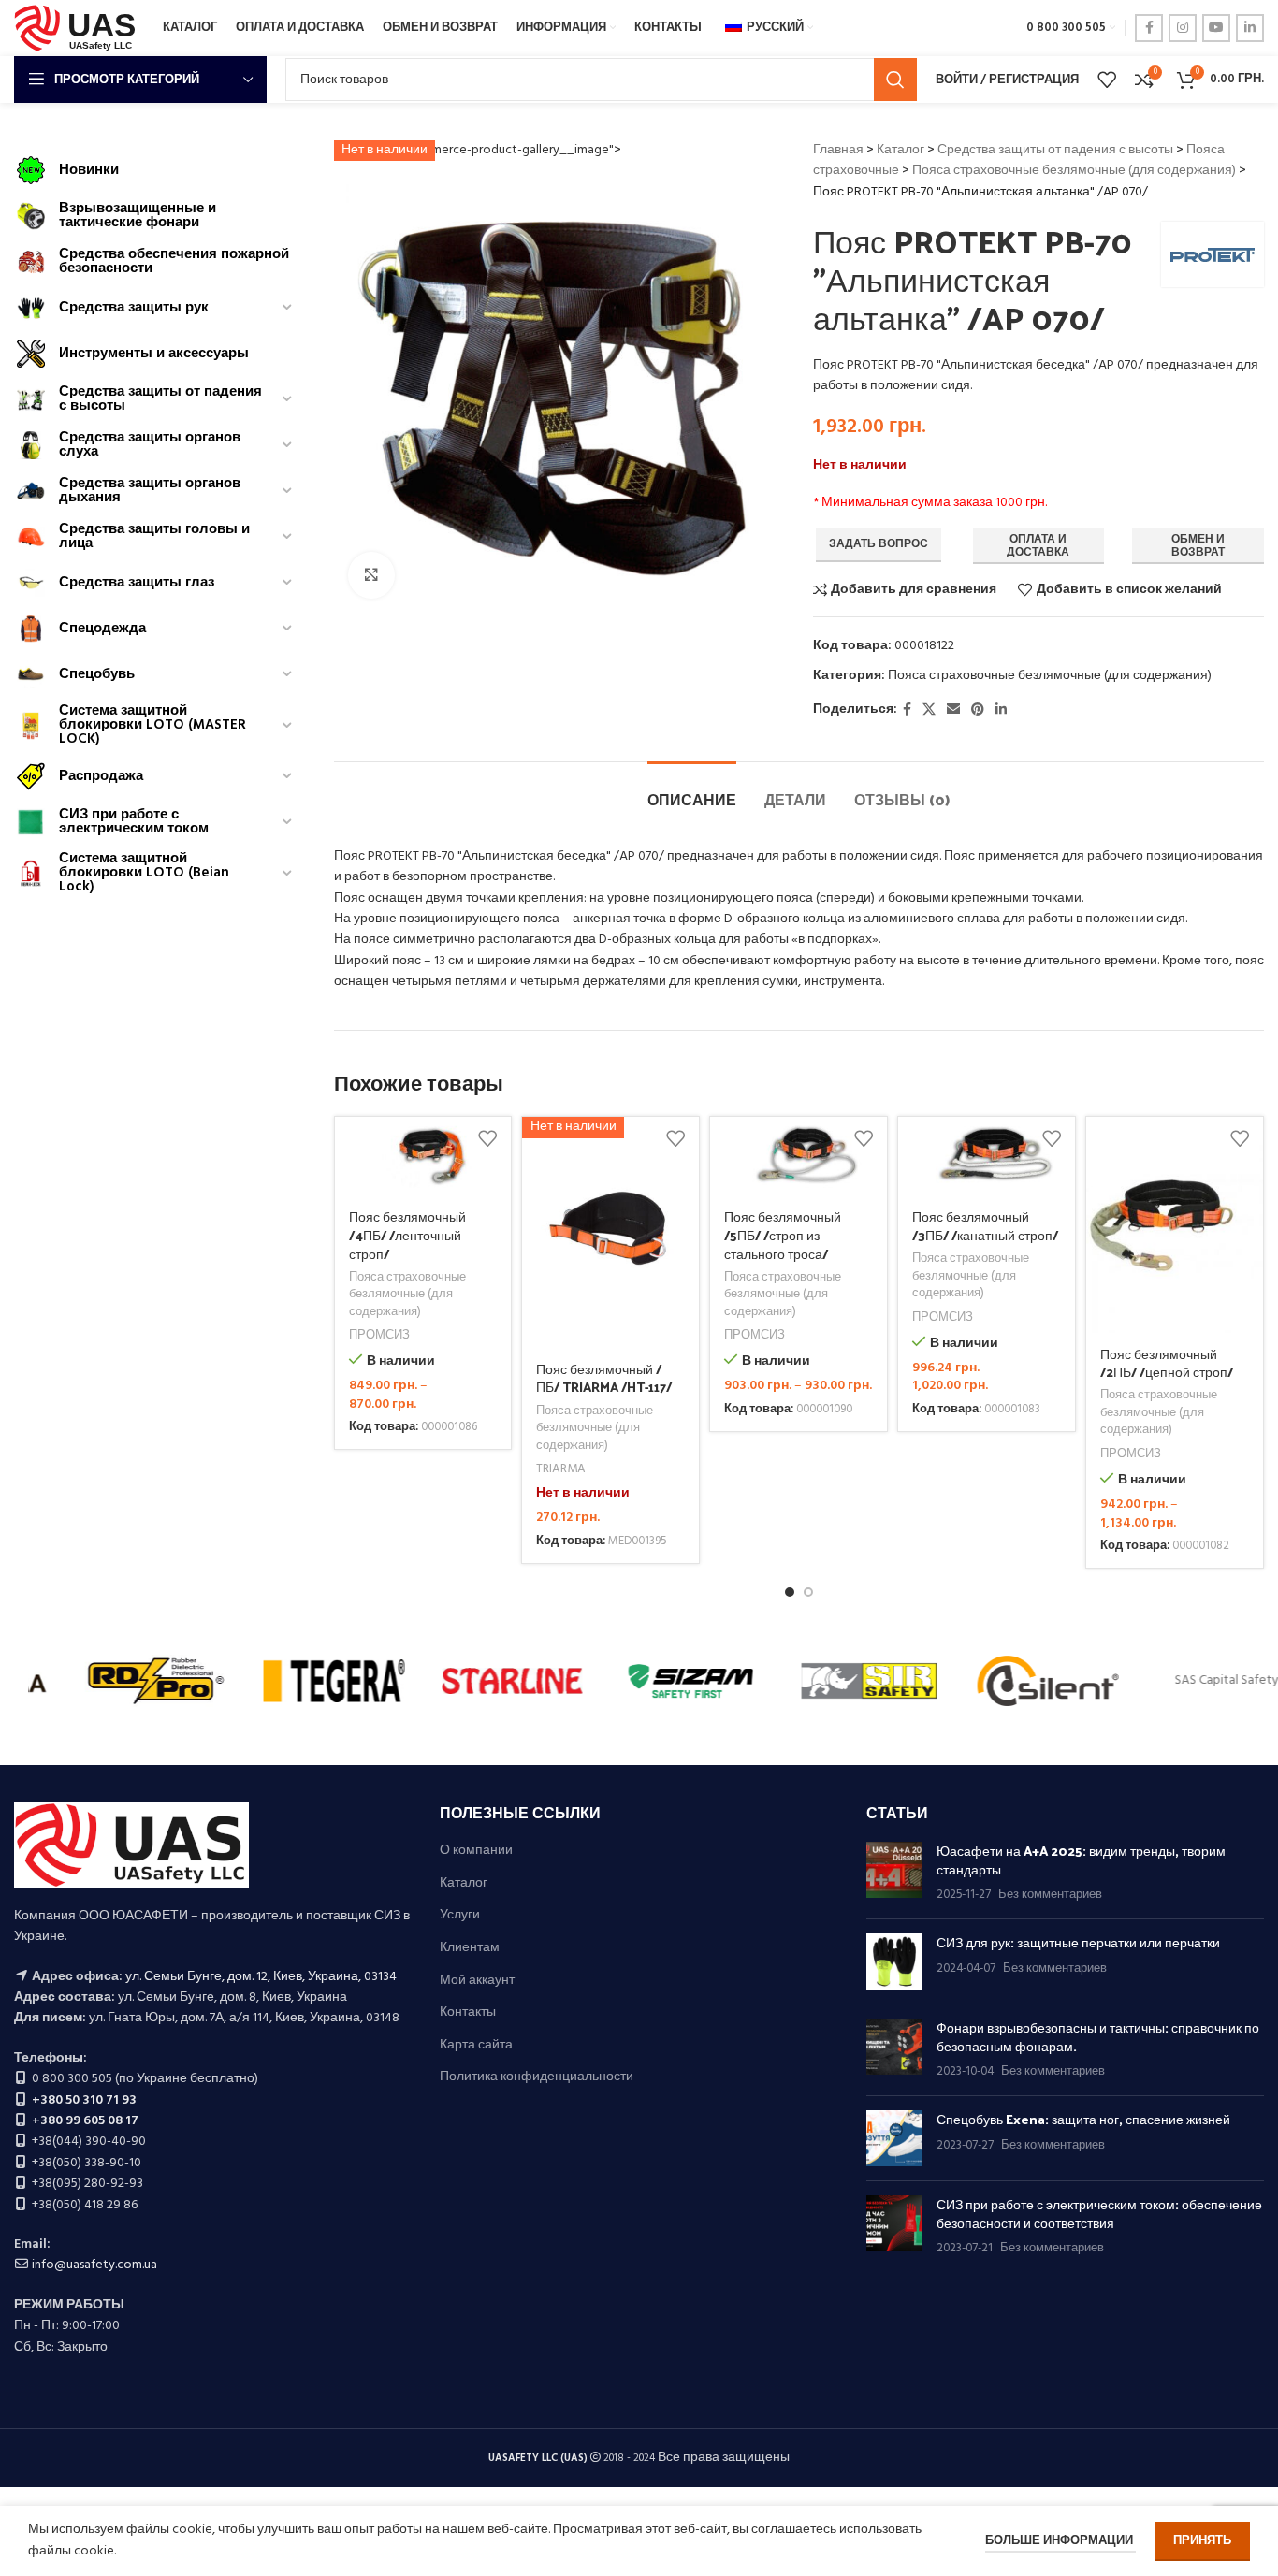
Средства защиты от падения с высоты (1055, 150)
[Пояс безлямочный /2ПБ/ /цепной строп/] (1175, 1225)
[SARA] (296, 1681)
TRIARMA (561, 1470)
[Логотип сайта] (79, 29)
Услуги (460, 1916)
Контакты (468, 2013)
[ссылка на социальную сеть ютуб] (1216, 28)
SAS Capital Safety (117, 1680)
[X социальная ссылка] (929, 710)
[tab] (692, 790)
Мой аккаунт (477, 1981)
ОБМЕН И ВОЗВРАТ (1198, 546)
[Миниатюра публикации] (894, 1873)
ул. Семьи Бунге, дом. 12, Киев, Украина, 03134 (261, 1977)
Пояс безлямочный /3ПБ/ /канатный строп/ (985, 1226)
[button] (790, 1592)
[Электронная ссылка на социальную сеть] (953, 710)
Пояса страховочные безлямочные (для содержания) (1074, 171)
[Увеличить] (371, 575)
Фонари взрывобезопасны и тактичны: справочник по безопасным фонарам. (1098, 2037)
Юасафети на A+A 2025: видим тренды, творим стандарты (1081, 1860)
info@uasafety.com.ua (94, 2265)
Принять (1202, 2541)
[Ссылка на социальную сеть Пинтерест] (978, 710)
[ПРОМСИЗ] (1010, 1681)
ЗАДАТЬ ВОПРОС (879, 544)
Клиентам (470, 1948)
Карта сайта (476, 2046)
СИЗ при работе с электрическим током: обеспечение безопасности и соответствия (1099, 2214)
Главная (838, 150)
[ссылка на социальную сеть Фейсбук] (1149, 28)
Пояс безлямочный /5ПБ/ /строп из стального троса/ (783, 1235)
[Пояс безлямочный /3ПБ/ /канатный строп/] (987, 1157)
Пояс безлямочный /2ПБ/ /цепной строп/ (1167, 1363)
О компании (476, 1851)
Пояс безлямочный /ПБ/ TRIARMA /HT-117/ (604, 1378)
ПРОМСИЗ (379, 1336)
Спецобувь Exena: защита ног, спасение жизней (1083, 2119)
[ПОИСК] (895, 80)
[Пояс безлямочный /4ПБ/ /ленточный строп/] (423, 1157)
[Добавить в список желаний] (487, 1138)
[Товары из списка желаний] (1107, 80)
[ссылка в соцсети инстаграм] (1183, 28)
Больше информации (1060, 2541)
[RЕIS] (475, 1681)
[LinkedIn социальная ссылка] (1250, 28)
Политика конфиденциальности (537, 2077)
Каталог (900, 150)
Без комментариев (1050, 1895)
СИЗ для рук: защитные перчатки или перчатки (1078, 1942)
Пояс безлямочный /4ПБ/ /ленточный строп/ (407, 1235)
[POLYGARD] (831, 1681)
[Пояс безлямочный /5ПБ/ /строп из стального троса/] (799, 1157)
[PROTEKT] (653, 1681)
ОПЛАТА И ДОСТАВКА (1038, 546)
